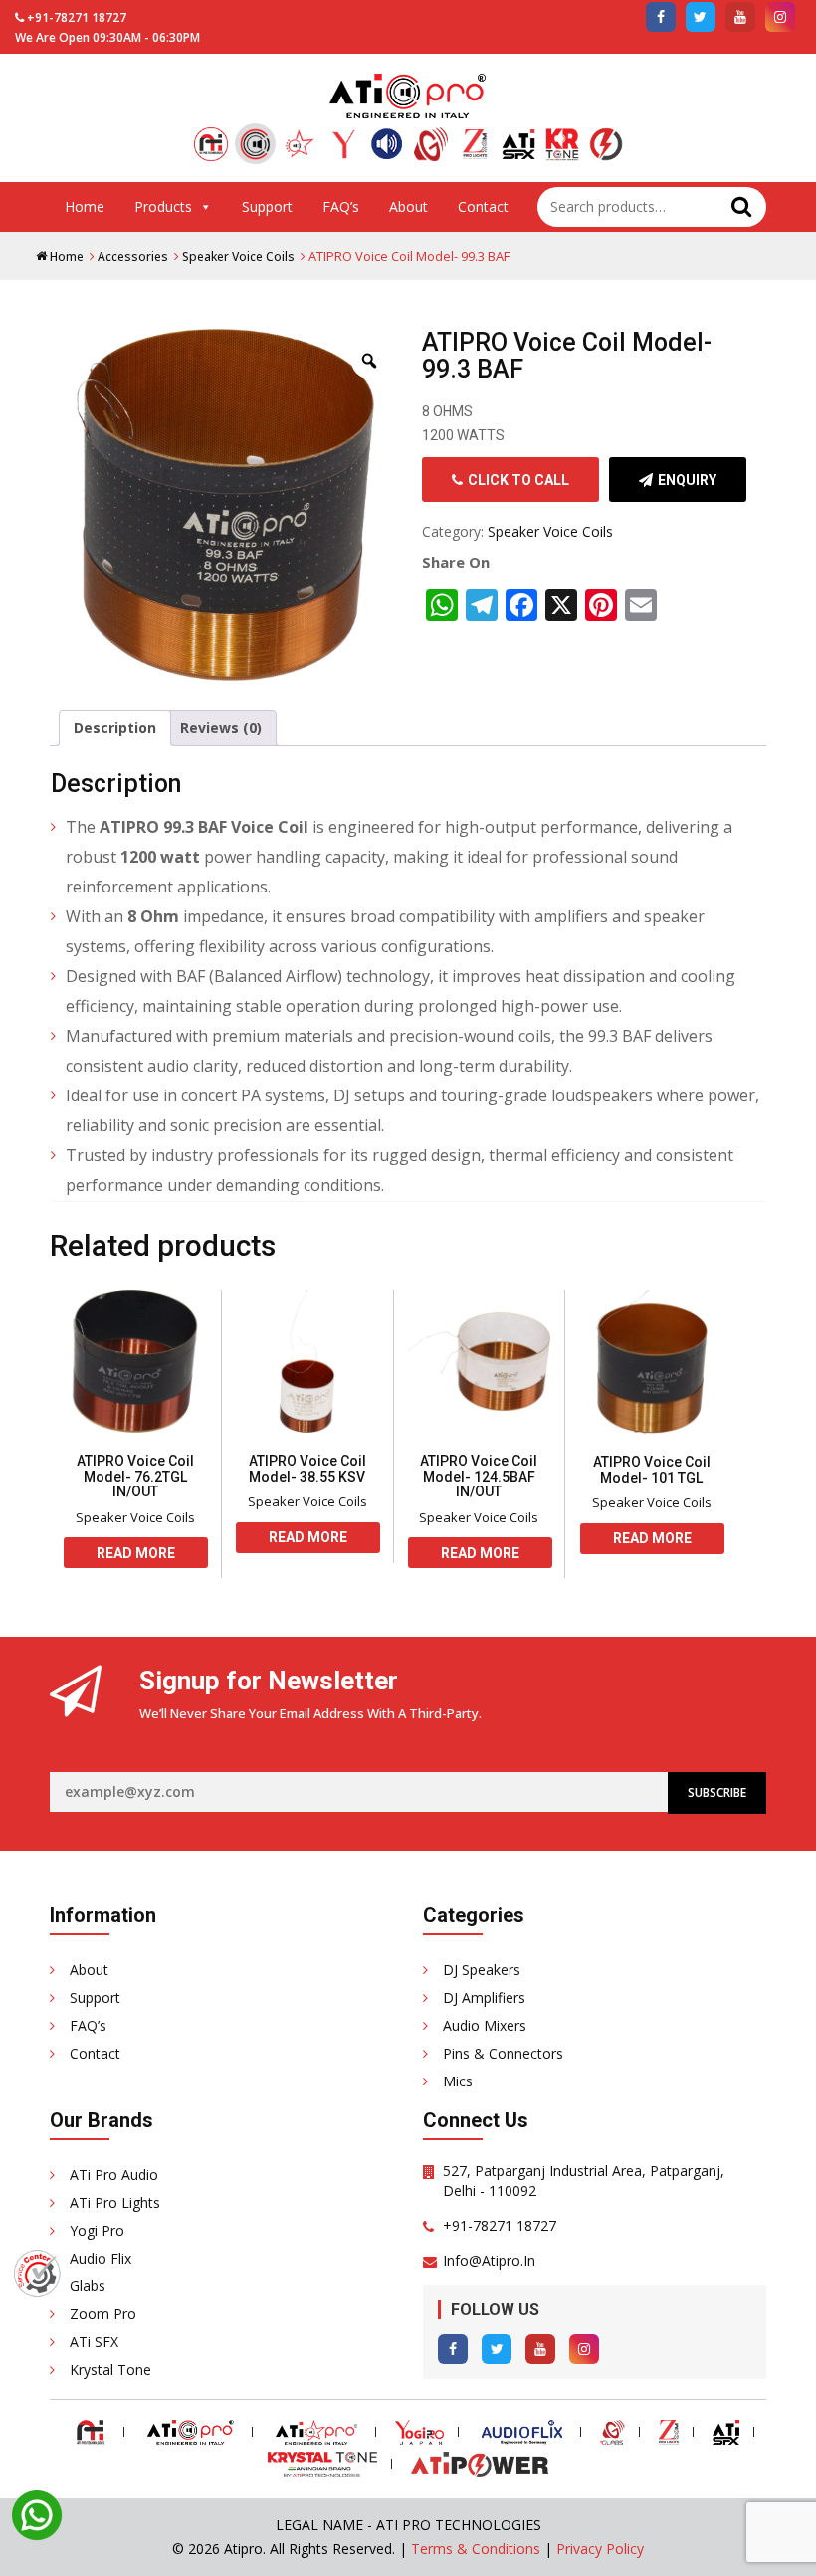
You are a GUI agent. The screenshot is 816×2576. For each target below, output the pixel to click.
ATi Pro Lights (115, 2202)
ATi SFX (94, 2342)
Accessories (133, 256)
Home (85, 206)
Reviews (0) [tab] (221, 728)
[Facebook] (453, 2349)
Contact (483, 206)
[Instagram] (584, 2349)
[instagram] (780, 17)
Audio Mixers (485, 2025)
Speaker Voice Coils (238, 256)
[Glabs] (431, 147)
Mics (458, 2081)
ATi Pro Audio (114, 2175)
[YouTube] (540, 2349)
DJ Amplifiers (484, 1997)
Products (163, 206)
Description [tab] (115, 728)
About (408, 206)
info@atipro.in (489, 2260)
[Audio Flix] (387, 147)
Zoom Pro (103, 2314)
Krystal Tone (110, 2370)
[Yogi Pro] (343, 147)
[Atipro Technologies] (211, 147)
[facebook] (661, 17)
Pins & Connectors (503, 2053)
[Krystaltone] (562, 147)
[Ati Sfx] (518, 147)
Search (741, 207)
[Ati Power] (606, 147)
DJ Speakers (482, 1970)
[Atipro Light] (300, 147)
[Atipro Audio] (255, 144)
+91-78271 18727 (77, 17)
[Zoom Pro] (475, 147)
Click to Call (518, 480)
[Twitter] (497, 2349)
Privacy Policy (600, 2549)
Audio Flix (101, 2258)
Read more (136, 1553)
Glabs (88, 2286)
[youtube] (740, 17)
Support (267, 206)
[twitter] (701, 17)
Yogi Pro (97, 2230)
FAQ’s (341, 206)
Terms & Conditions (476, 2549)
